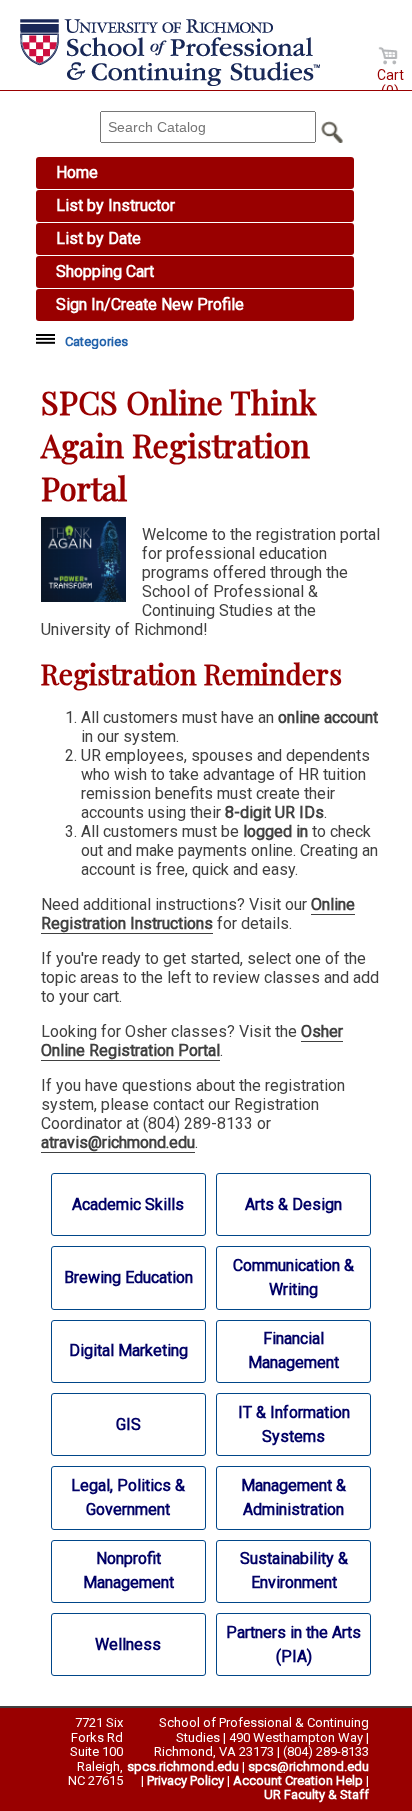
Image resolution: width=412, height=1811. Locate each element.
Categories (96, 341)
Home (77, 172)
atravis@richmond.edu (118, 1142)
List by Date (98, 238)
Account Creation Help (298, 1780)
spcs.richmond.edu (183, 1766)
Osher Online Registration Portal (192, 1041)
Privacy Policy (185, 1780)
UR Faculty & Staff (316, 1794)
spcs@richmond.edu (308, 1766)
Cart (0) (390, 83)
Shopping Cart (105, 271)
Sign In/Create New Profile (150, 304)
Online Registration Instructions (198, 914)
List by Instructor (115, 205)
